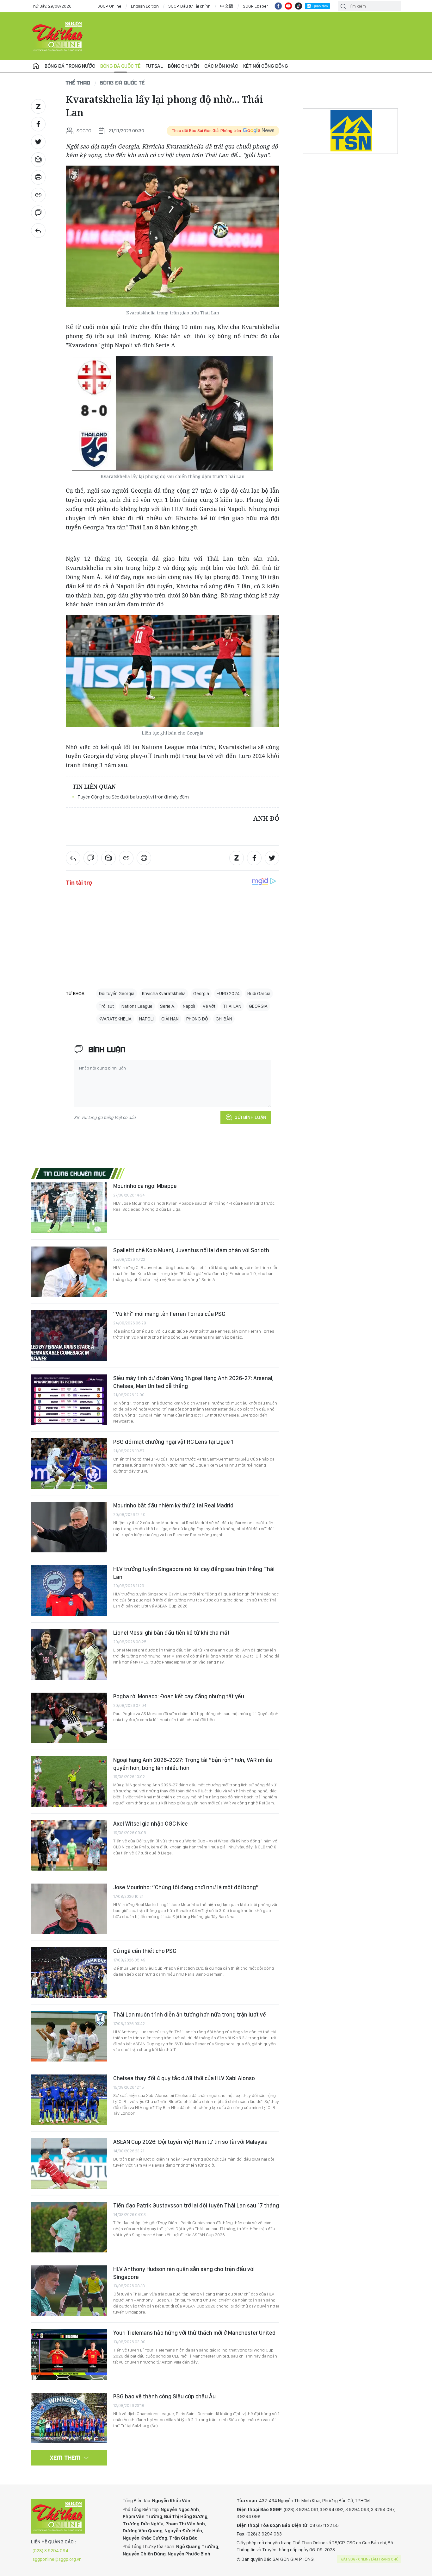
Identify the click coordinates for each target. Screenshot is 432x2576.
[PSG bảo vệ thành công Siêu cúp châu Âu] (69, 2418)
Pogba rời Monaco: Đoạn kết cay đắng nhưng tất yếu (179, 1696)
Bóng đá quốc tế (120, 66)
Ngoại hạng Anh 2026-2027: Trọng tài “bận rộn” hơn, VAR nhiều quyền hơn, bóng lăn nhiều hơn (193, 1764)
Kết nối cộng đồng (265, 66)
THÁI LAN (232, 1006)
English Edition (145, 6)
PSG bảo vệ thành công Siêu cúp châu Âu (164, 2396)
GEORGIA (258, 1006)
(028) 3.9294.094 (50, 2551)
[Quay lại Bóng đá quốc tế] (38, 230)
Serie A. (168, 1006)
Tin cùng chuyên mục (75, 1173)
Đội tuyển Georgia (117, 994)
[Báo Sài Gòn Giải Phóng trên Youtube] (288, 6)
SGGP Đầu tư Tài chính (189, 6)
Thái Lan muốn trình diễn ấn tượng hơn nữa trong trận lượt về (190, 2014)
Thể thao (78, 82)
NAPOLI (146, 1019)
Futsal (154, 66)
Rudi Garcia (259, 994)
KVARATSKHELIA (115, 1019)
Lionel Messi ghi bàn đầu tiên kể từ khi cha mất (171, 1633)
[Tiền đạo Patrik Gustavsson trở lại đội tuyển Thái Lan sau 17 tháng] (69, 2227)
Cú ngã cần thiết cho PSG (145, 1951)
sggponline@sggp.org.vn (57, 2559)
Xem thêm (65, 2458)
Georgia (201, 994)
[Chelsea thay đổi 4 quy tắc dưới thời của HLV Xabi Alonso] (69, 2100)
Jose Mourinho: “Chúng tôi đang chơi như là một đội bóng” (186, 1887)
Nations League (137, 1006)
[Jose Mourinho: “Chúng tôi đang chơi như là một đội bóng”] (69, 1909)
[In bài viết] (38, 177)
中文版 (227, 6)
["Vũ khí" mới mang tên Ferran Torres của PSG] (69, 1335)
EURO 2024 (228, 994)
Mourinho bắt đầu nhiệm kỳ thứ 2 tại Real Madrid (173, 1505)
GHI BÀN (224, 1019)
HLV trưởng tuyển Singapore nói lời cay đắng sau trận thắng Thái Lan (194, 1573)
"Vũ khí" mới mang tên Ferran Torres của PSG (169, 1314)
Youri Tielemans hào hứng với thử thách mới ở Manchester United (194, 2333)
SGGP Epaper (256, 6)
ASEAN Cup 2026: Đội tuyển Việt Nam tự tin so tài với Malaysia (190, 2142)
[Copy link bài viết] (38, 195)
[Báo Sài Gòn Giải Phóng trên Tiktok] (299, 6)
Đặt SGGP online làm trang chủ (370, 2559)
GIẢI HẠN (170, 1019)
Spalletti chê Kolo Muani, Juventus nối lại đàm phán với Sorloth (191, 1250)
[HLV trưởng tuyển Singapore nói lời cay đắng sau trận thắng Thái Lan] (69, 1591)
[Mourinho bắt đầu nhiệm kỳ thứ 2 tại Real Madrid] (69, 1527)
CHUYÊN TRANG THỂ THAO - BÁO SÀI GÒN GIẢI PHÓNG (58, 36)
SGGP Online (109, 6)
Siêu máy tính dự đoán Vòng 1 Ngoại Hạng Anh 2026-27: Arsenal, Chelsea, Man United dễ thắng (193, 1382)
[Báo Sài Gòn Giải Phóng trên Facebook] (278, 6)
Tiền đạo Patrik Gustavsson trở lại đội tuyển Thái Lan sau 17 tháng (196, 2205)
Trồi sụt (106, 1006)
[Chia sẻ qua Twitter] (38, 142)
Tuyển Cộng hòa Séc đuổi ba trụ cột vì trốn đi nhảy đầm (133, 797)
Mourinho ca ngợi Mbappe (145, 1186)
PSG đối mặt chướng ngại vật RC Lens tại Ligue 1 (173, 1442)
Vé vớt (209, 1006)
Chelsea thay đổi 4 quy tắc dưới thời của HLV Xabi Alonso (184, 2078)
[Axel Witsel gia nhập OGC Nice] (69, 1845)
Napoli (189, 1006)
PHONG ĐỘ (197, 1019)
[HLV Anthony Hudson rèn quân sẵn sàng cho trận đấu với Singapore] (69, 2291)
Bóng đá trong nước (70, 66)
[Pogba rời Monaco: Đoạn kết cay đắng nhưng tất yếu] (69, 1718)
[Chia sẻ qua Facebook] (38, 124)
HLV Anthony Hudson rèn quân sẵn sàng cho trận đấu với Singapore (184, 2273)
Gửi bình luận (250, 1117)
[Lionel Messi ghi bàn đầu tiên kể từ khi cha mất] (69, 1654)
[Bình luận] (38, 213)
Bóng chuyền (184, 66)
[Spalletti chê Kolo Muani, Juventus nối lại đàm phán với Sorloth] (69, 1272)
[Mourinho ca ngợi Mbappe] (69, 1208)
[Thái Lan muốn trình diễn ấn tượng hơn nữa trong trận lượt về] (69, 2036)
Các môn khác (221, 66)
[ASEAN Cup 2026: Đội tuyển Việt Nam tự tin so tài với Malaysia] (69, 2163)
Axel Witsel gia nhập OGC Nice (151, 1824)
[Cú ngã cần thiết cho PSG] (69, 1973)
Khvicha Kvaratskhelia (164, 994)
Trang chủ (36, 66)
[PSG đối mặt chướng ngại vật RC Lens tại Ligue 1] (69, 1463)
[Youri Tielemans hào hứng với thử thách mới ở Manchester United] (69, 2354)
